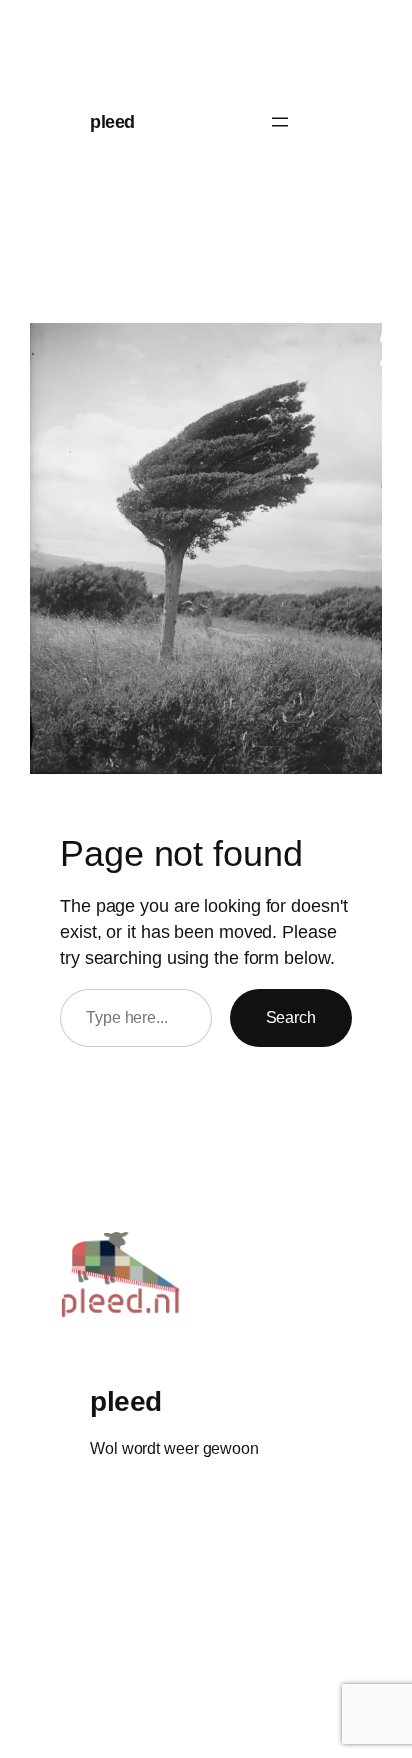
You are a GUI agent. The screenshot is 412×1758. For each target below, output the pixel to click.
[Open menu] (280, 122)
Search (291, 1017)
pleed (112, 121)
